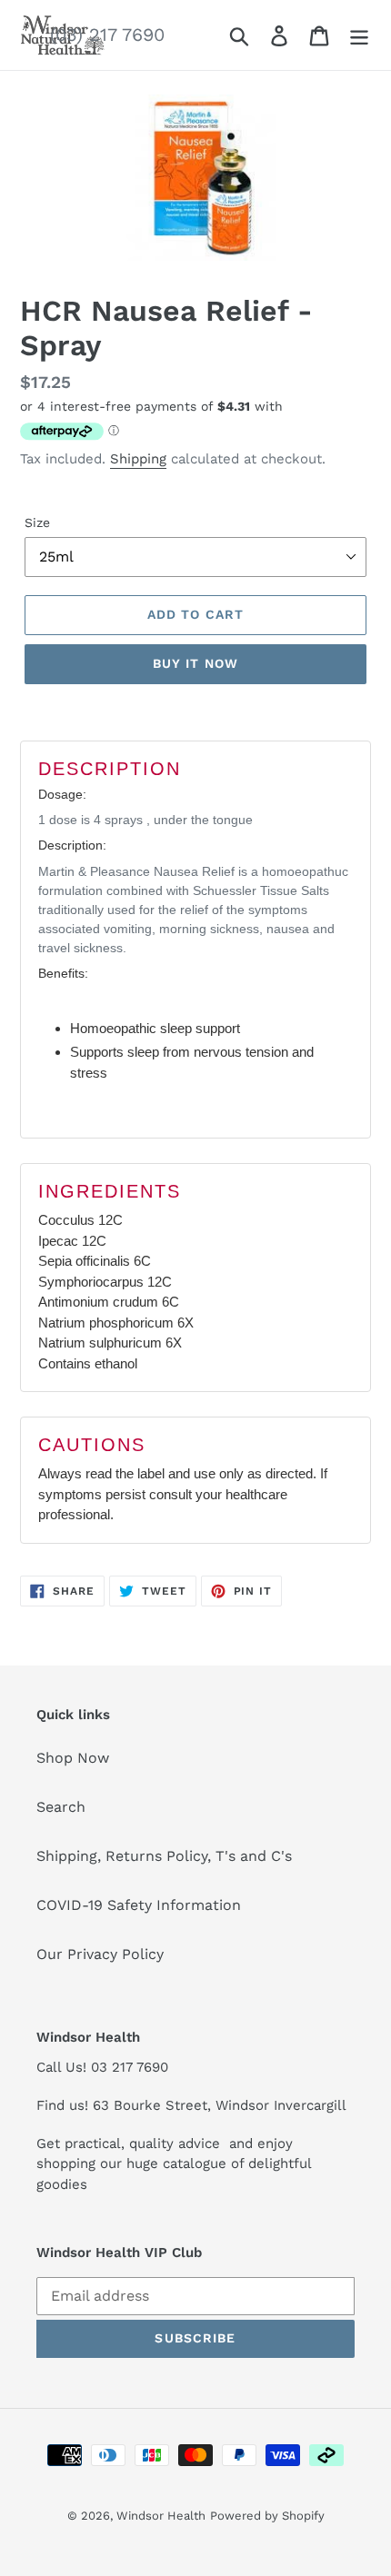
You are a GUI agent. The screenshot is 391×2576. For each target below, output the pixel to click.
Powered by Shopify (267, 2516)
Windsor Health (161, 2516)
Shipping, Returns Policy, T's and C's (164, 1856)
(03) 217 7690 (107, 35)
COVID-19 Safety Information (139, 1905)
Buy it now (195, 663)
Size (37, 522)
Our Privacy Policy (100, 1954)
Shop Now (73, 1758)
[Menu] (359, 35)
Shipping (138, 459)
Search (61, 1807)
